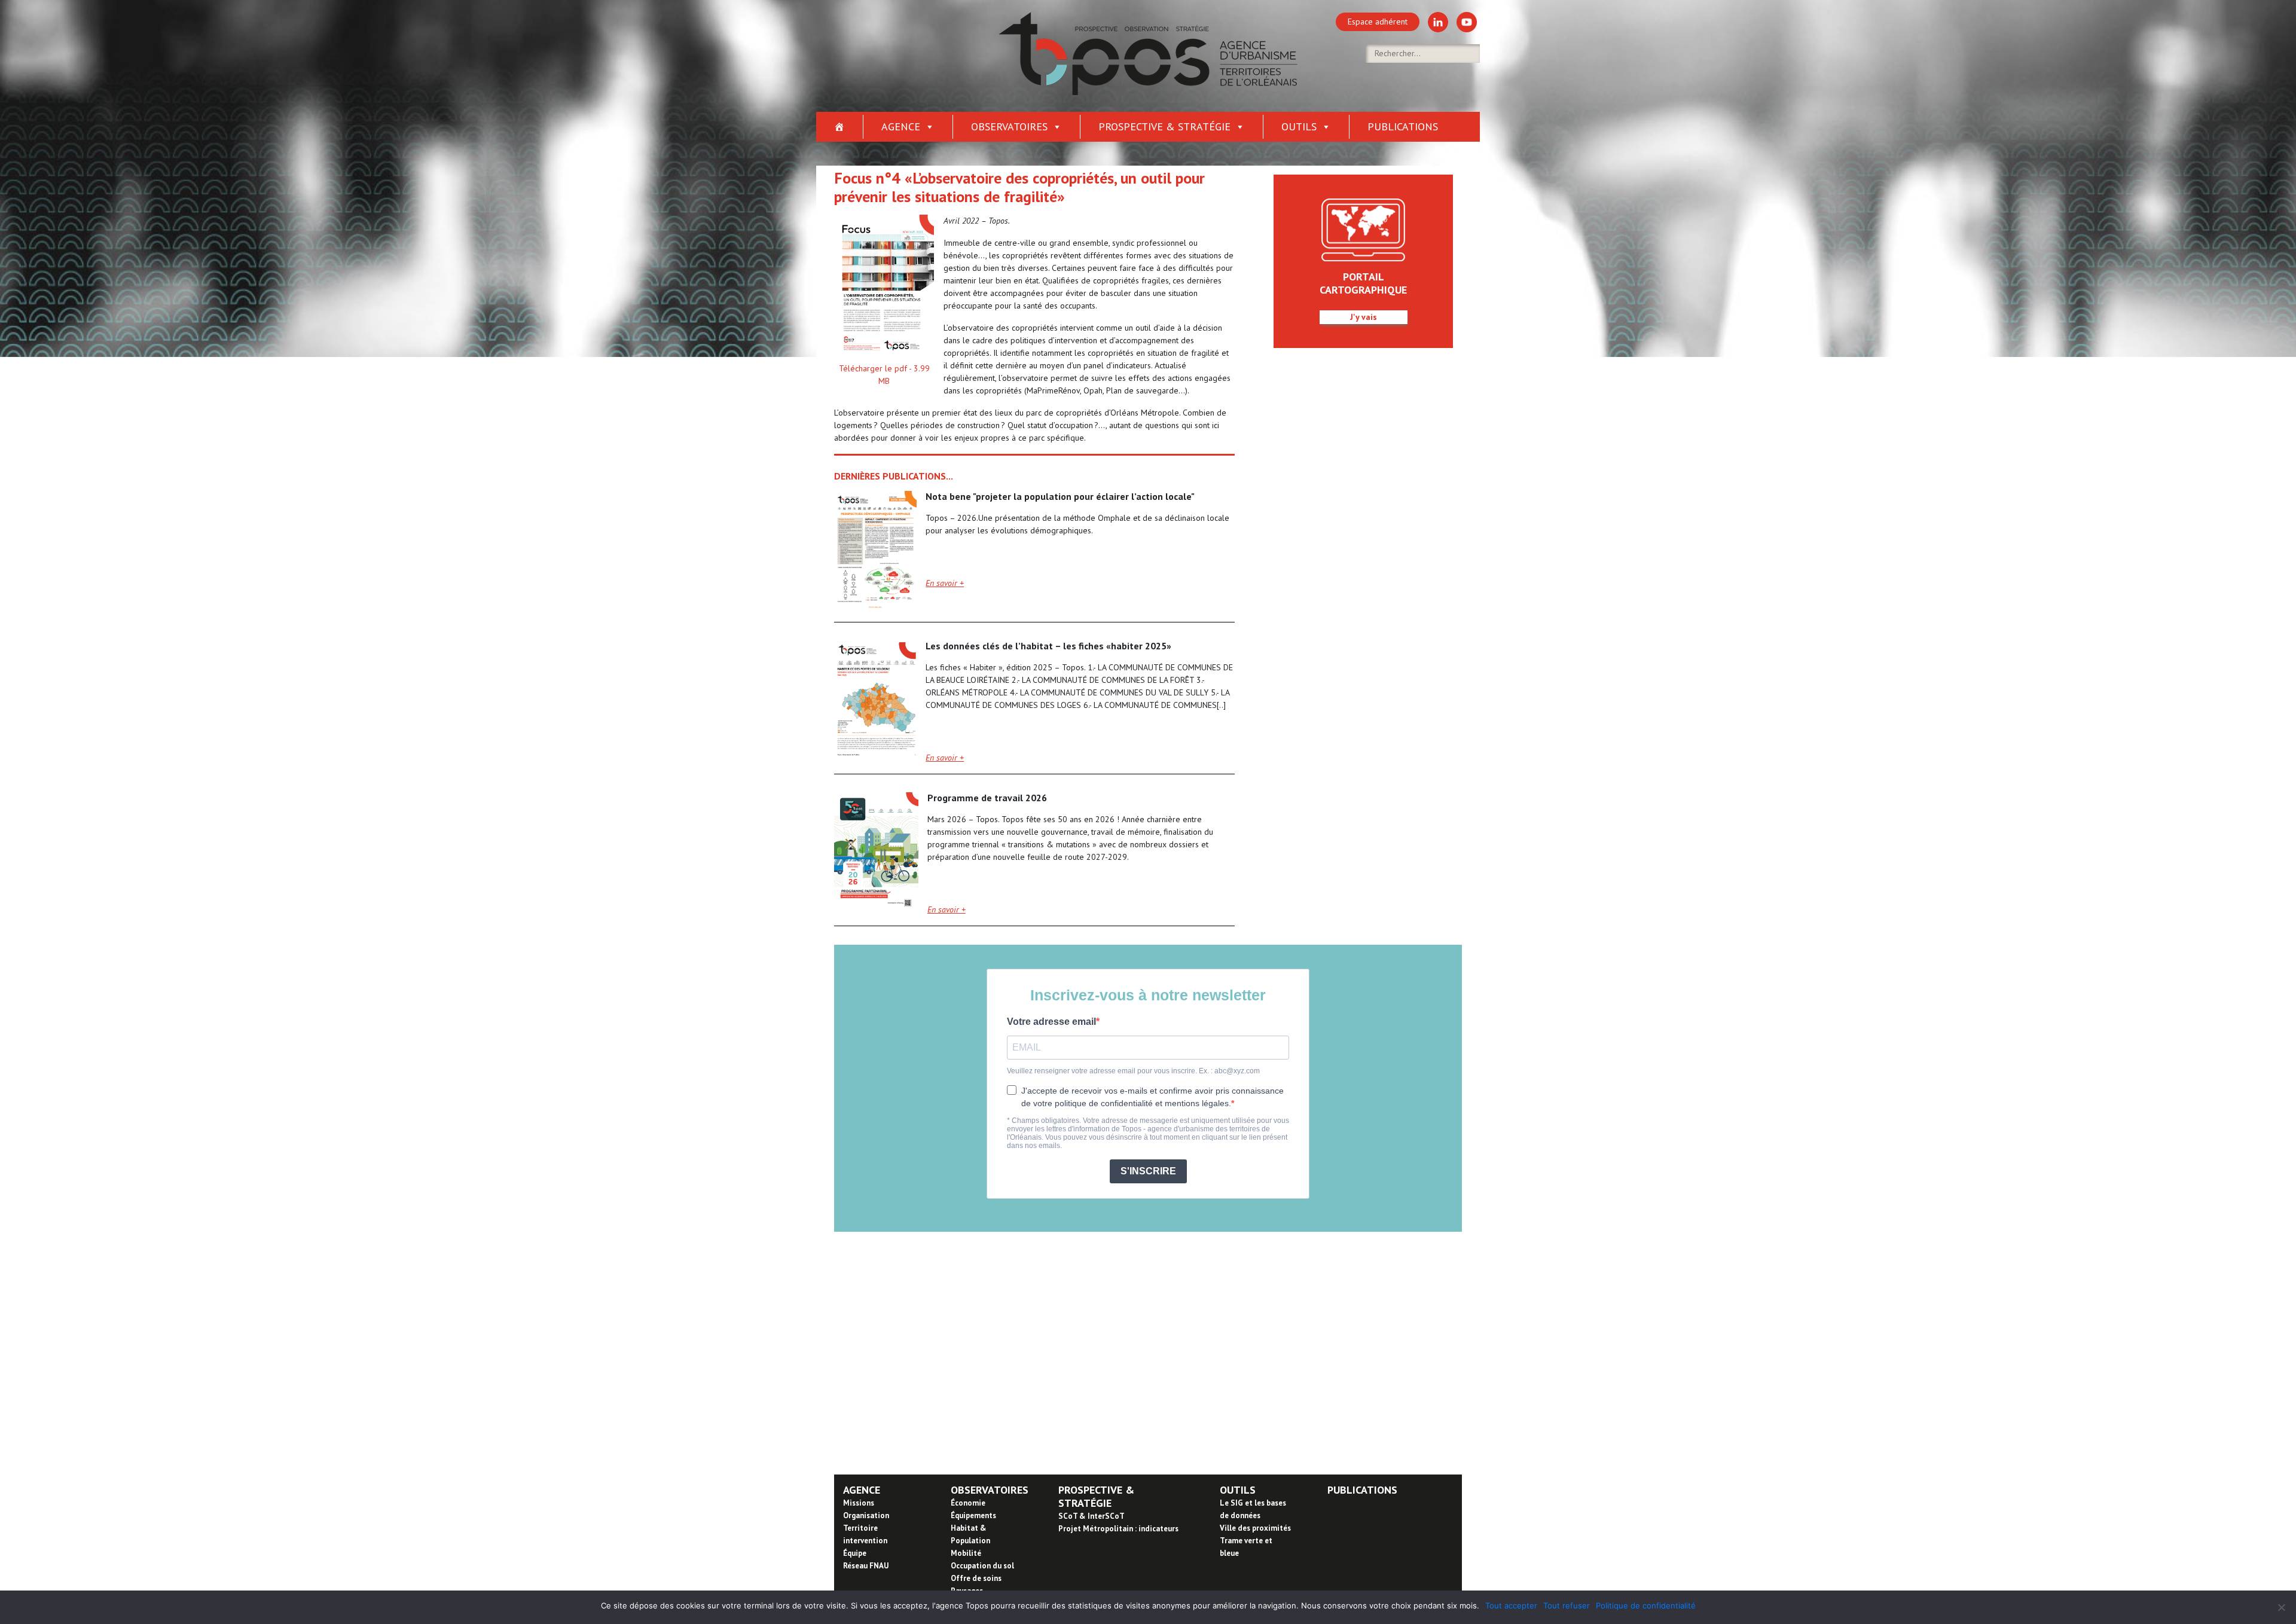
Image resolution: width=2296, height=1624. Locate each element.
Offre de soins (976, 1578)
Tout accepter (1511, 1605)
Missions (859, 1503)
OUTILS (1238, 1490)
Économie (968, 1503)
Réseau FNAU (866, 1566)
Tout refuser (1567, 1605)
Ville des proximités (1255, 1528)
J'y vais (1364, 317)
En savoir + (945, 583)
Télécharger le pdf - (884, 375)
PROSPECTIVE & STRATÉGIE (1096, 1496)
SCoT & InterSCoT (1091, 1516)
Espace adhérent (1378, 22)
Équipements (973, 1515)
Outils (1299, 126)
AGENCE (862, 1490)
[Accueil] (840, 127)
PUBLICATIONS (1362, 1490)
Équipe (855, 1553)
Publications (1403, 126)
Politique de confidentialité (1646, 1605)
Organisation (866, 1515)
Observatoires (1009, 126)
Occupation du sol (982, 1566)
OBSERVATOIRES (990, 1490)
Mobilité (966, 1553)
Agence (901, 126)
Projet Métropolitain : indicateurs (1118, 1529)
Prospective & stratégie (1164, 126)
